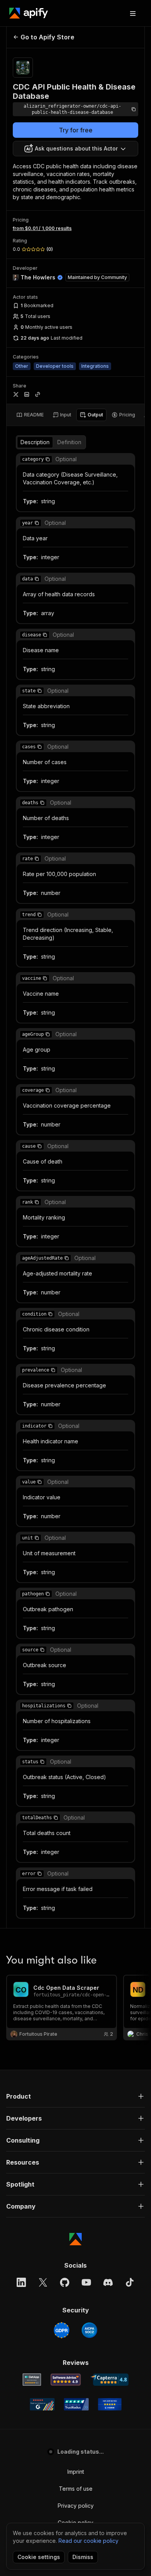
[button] (48, 459)
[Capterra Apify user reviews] (109, 2380)
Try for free (76, 130)
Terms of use (76, 2489)
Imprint (76, 2472)
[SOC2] (89, 2330)
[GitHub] (65, 2282)
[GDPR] (62, 2330)
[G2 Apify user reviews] (42, 2404)
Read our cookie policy (88, 2541)
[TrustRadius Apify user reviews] (76, 2404)
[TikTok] (130, 2282)
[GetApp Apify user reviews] (32, 2380)
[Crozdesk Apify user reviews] (110, 2404)
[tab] (30, 415)
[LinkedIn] (21, 2282)
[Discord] (108, 2282)
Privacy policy (76, 2506)
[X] (43, 2282)
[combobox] (75, 149)
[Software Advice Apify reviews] (66, 2380)
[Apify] (29, 13)
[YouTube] (86, 2282)
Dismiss (83, 2557)
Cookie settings (39, 2557)
